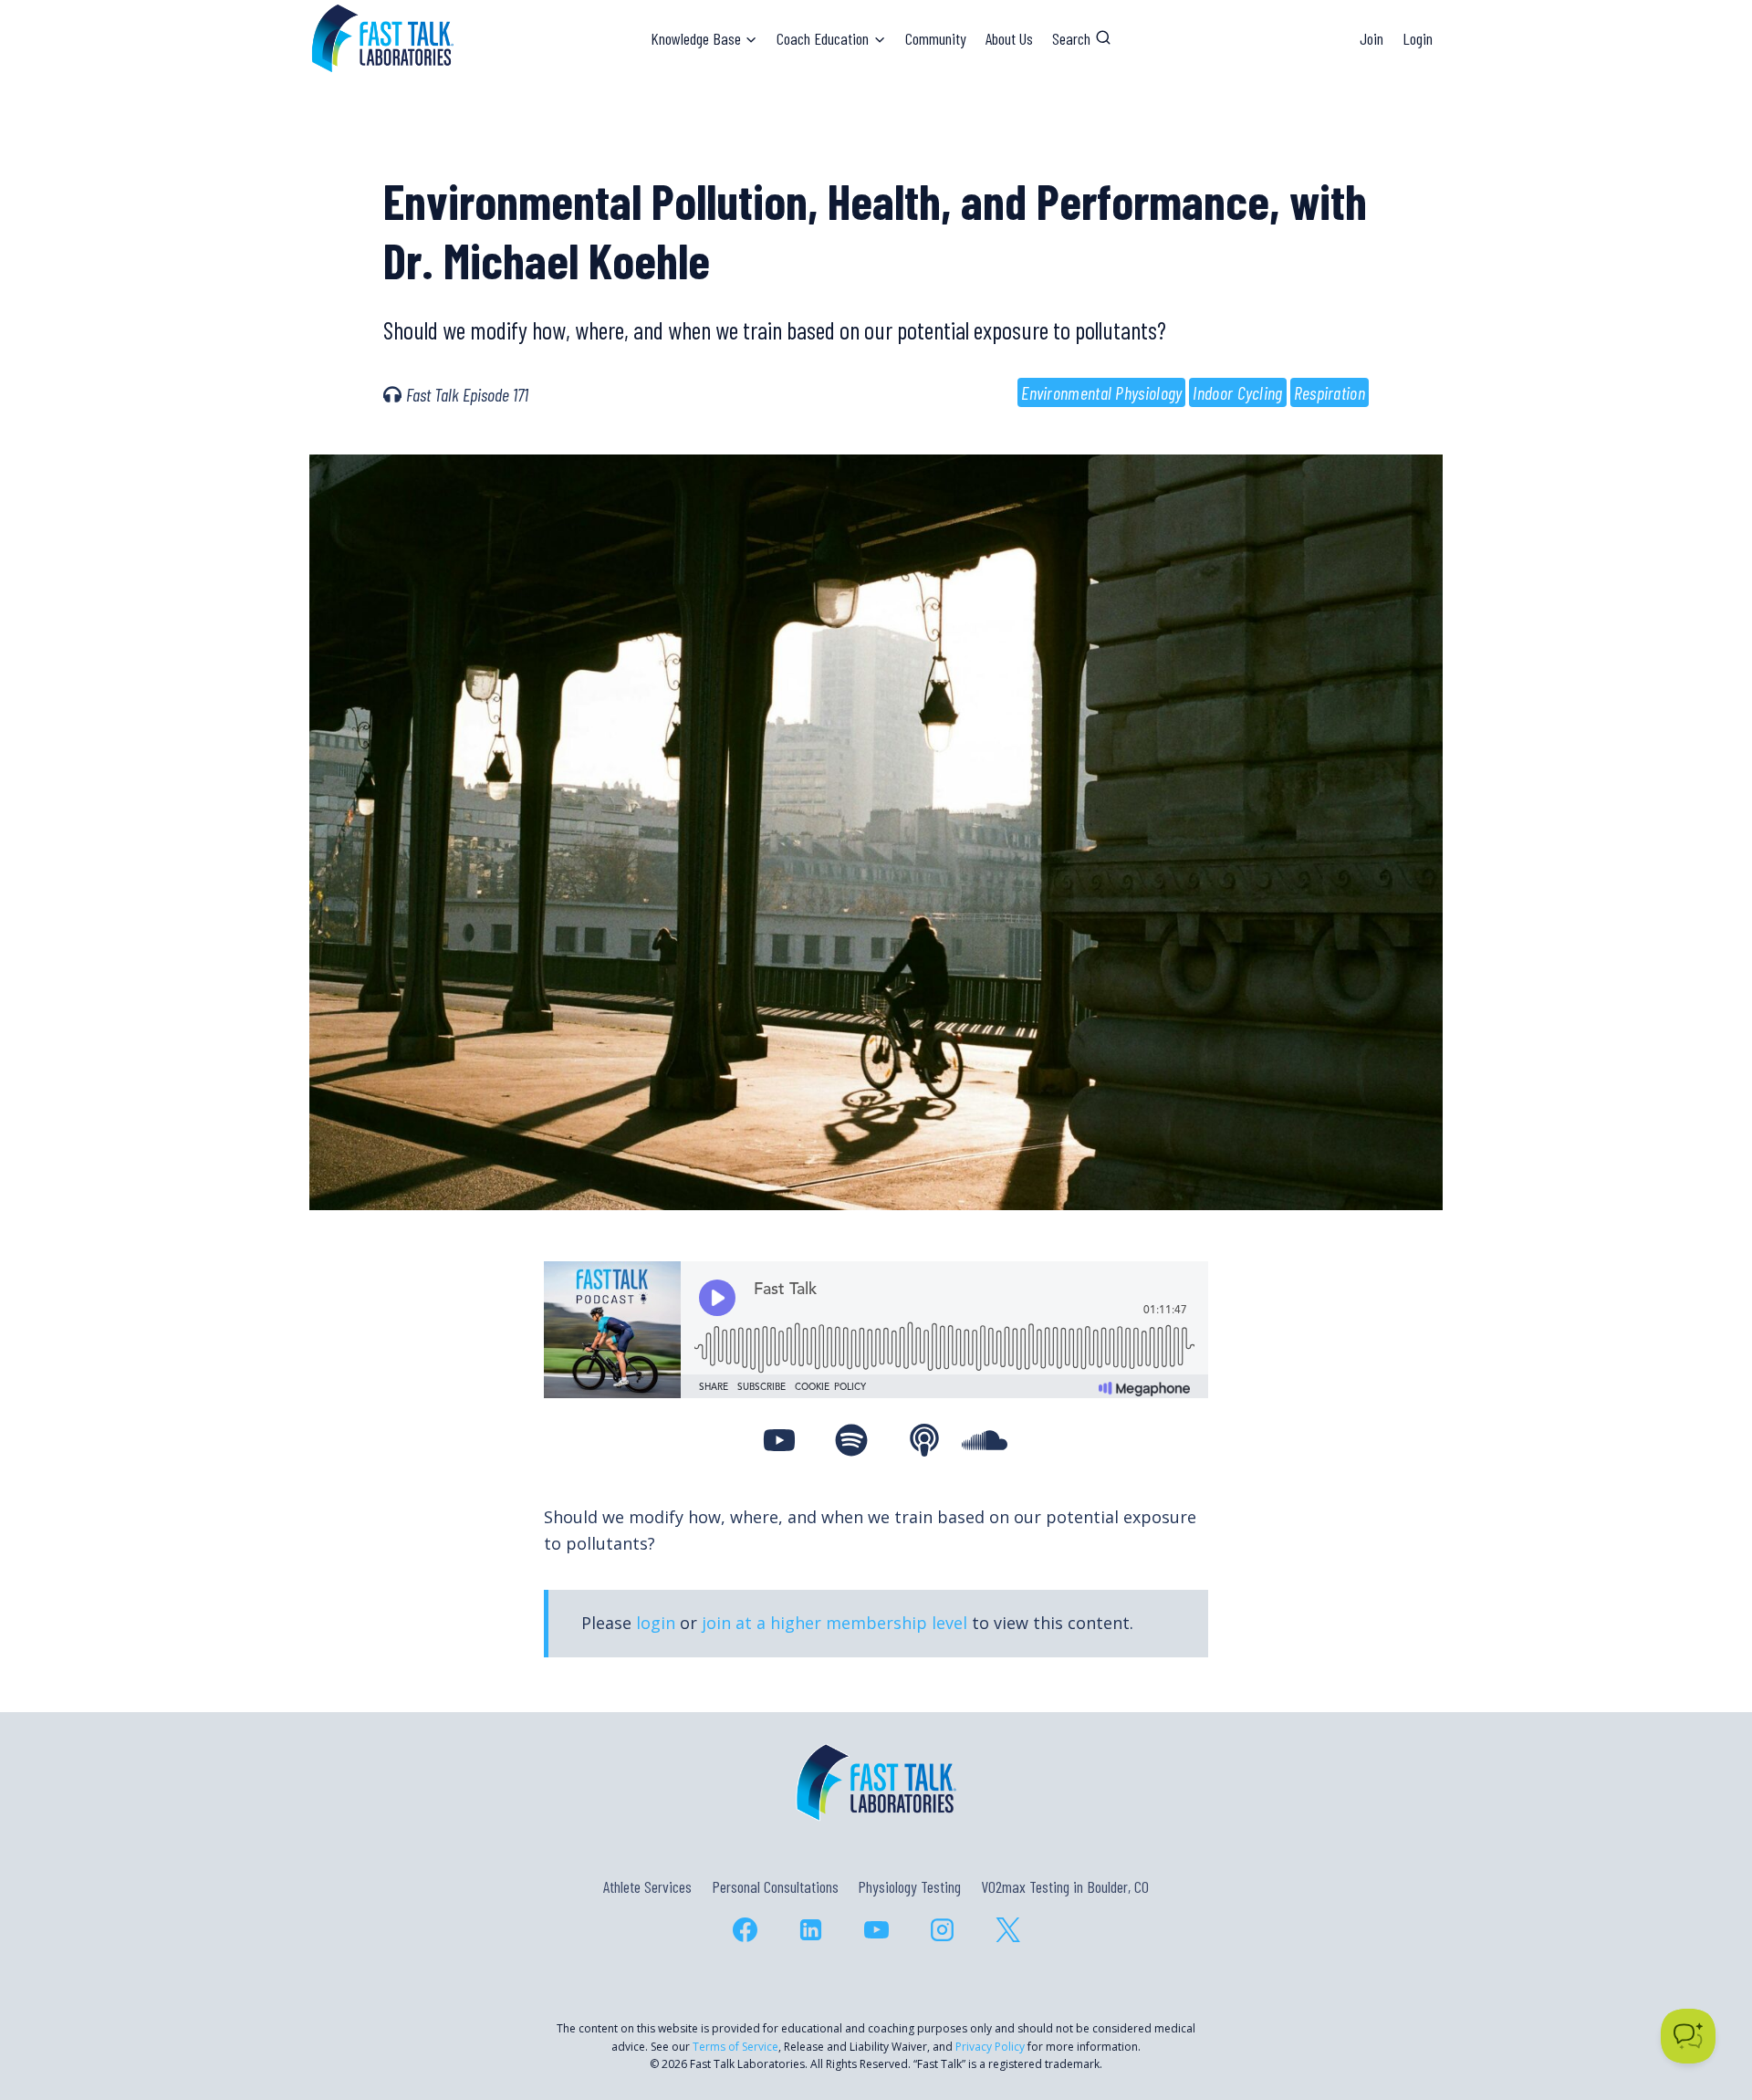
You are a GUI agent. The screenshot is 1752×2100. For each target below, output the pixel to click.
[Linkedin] (810, 1929)
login (656, 1623)
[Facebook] (745, 1929)
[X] (1007, 1929)
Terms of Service (735, 2047)
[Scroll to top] (1705, 2007)
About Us (1009, 38)
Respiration (1330, 392)
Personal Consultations (775, 1886)
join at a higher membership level (834, 1623)
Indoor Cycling (1237, 392)
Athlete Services (647, 1886)
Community (936, 38)
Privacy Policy (990, 2047)
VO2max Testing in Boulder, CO (1065, 1886)
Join (1371, 38)
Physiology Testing (909, 1886)
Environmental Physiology (1101, 392)
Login (1418, 38)
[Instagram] (942, 1929)
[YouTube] (876, 1929)
